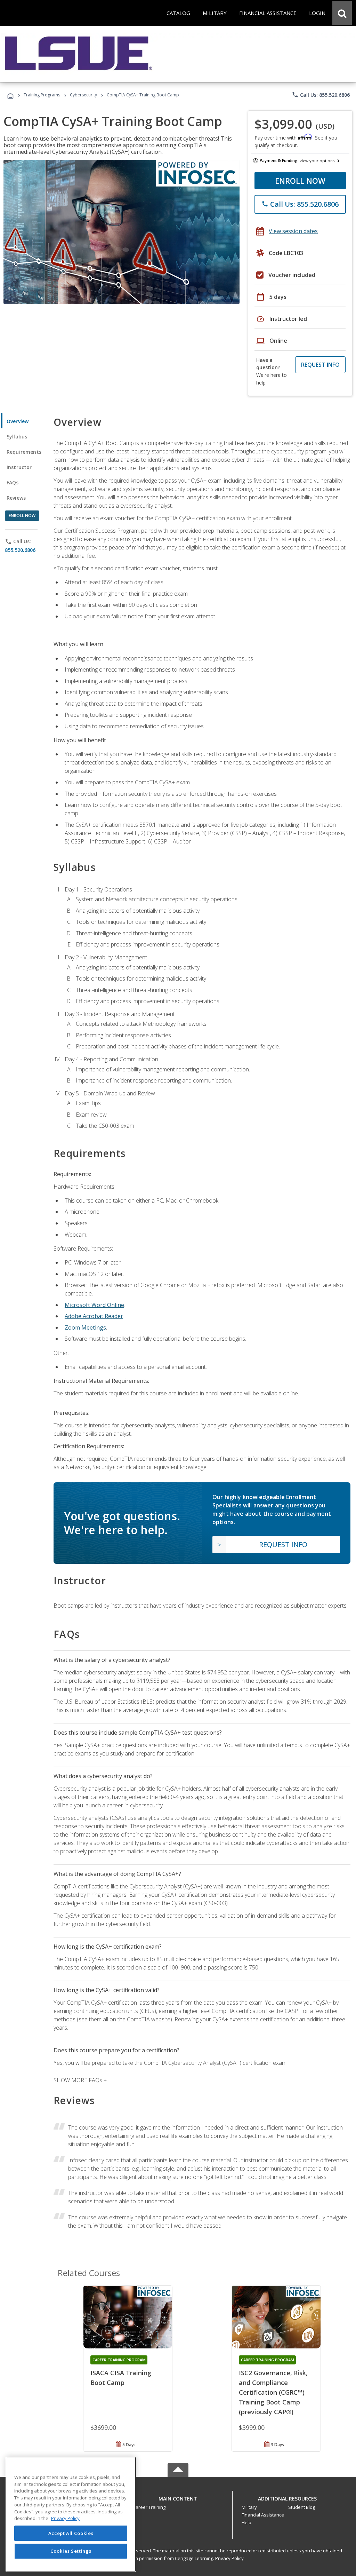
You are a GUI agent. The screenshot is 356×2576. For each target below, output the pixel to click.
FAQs (13, 482)
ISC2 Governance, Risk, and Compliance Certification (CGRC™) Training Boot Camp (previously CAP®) (273, 2392)
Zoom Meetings (85, 1327)
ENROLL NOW (300, 181)
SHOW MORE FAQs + (80, 2080)
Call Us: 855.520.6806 (321, 95)
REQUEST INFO (320, 365)
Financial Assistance (263, 2515)
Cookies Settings (71, 2551)
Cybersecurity (83, 95)
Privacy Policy (229, 2558)
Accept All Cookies (71, 2533)
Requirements (24, 452)
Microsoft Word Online (94, 1305)
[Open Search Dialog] (342, 13)
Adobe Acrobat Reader (94, 1316)
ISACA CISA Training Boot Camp (121, 2378)
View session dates (293, 231)
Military (249, 2507)
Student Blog (302, 2507)
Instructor (19, 467)
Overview (18, 421)
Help (246, 2522)
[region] (71, 2514)
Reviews (16, 498)
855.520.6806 (20, 550)
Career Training (149, 2507)
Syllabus (17, 437)
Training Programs (42, 95)
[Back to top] (178, 2497)
